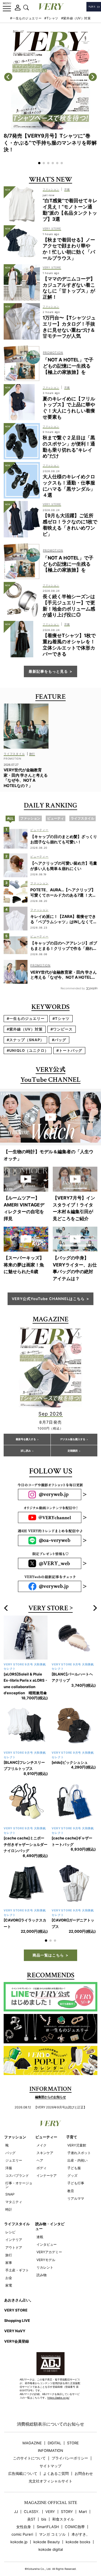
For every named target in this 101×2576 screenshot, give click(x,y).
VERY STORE (48, 1608)
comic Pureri (22, 2516)
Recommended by (73, 988)
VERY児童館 (77, 2126)
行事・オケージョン (19, 2166)
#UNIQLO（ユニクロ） (28, 1050)
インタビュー (47, 2226)
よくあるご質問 (56, 2455)
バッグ (10, 2134)
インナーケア (47, 2157)
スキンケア (45, 2134)
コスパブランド (17, 2157)
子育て (72, 2118)
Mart (83, 2493)
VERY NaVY (15, 2312)
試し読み (26, 1451)
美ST (31, 2500)
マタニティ (14, 2183)
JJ (16, 2493)
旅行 (9, 2236)
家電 (9, 2267)
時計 (9, 2191)
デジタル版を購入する (73, 1439)
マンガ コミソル (52, 2516)
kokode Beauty (47, 2523)
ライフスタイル (17, 2205)
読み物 (42, 2256)
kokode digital (51, 2531)
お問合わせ (84, 2455)
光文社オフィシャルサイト (50, 2462)
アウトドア (14, 2229)
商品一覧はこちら (48, 1936)
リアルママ (76, 2180)
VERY (50, 2493)
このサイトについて (29, 2439)
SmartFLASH (48, 2508)
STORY (67, 2493)
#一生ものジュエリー (26, 18)
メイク (42, 2126)
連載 (40, 2218)
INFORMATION (50, 2432)
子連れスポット (79, 2134)
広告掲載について (23, 2455)
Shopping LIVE (17, 2302)
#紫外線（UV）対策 (76, 18)
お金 (9, 2259)
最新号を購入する (26, 1439)
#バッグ (59, 1040)
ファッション (15, 2118)
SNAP (10, 2175)
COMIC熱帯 (75, 2508)
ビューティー (46, 2118)
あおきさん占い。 (19, 2281)
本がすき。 (81, 2516)
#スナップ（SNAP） (25, 1040)
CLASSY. (32, 2493)
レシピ (10, 2213)
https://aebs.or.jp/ (58, 2379)
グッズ (72, 2157)
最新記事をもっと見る (48, 671)
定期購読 (73, 1451)
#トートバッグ (69, 1050)
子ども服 (74, 2149)
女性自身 (24, 2508)
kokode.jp (19, 2523)
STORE (73, 2424)
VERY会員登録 (17, 2322)
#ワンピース (62, 1029)
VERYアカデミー (49, 2233)
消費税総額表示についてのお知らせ (50, 2405)
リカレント (45, 2249)
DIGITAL (54, 2424)
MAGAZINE (32, 2424)
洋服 (9, 2149)
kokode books (78, 2523)
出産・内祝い (77, 2142)
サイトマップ (50, 2447)
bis (44, 2500)
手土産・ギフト (17, 2251)
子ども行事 (76, 2164)
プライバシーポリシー (70, 2439)
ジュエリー (14, 2142)
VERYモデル (46, 2241)
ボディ (42, 2149)
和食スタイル (63, 2500)
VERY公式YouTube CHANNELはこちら (48, 1299)
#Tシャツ (51, 18)
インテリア (14, 2221)
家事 (9, 2244)
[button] (39, 163)
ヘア (40, 2142)
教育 (71, 2172)
